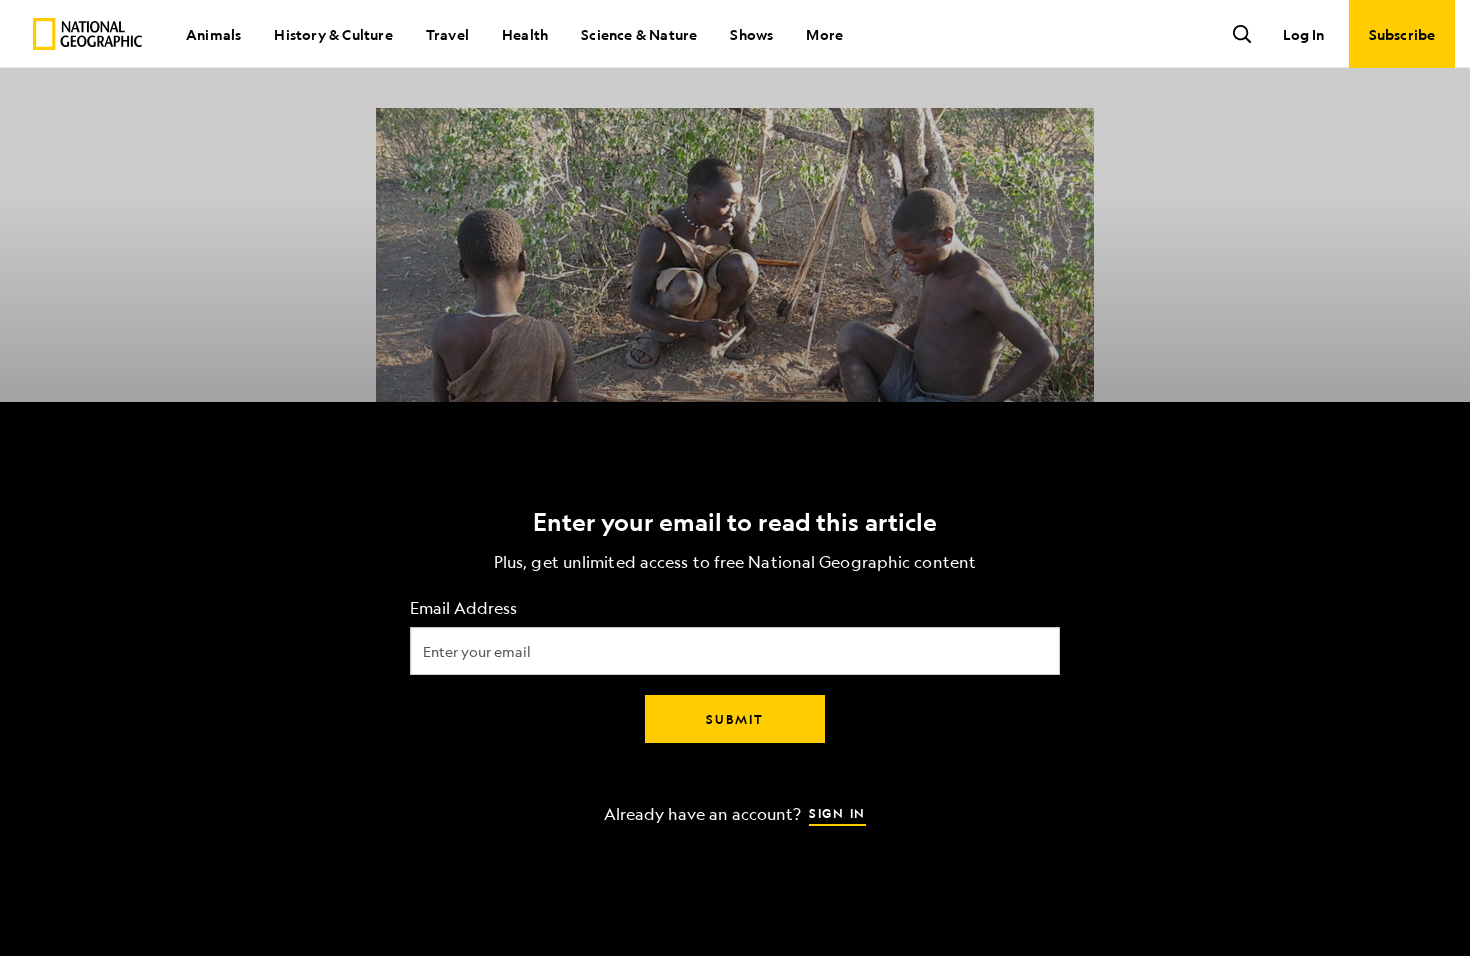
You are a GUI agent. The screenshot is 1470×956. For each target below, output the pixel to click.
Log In (1303, 34)
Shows (751, 34)
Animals (213, 34)
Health (525, 34)
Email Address (463, 608)
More (824, 34)
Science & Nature (639, 34)
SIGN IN (837, 813)
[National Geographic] (87, 34)
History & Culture (333, 34)
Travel (447, 34)
